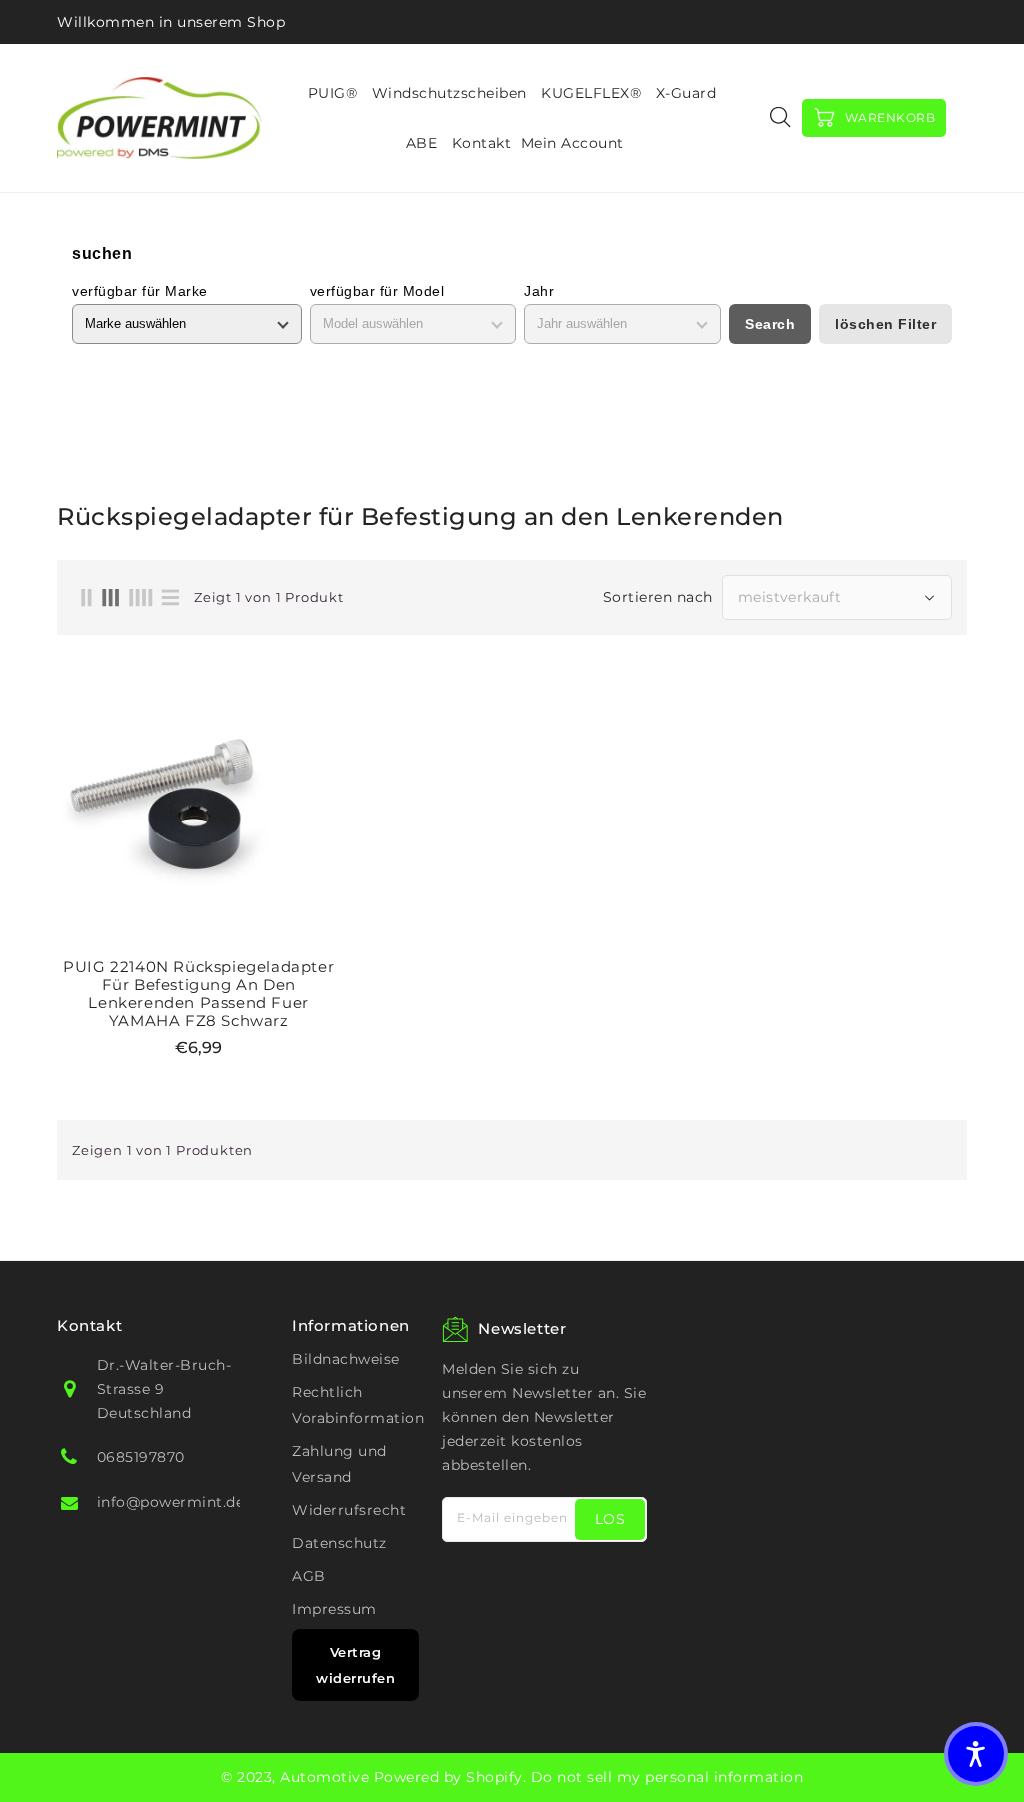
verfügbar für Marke (140, 291)
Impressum (334, 1609)
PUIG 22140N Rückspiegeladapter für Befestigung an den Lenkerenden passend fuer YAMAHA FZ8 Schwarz (198, 994)
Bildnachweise (346, 1359)
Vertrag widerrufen (355, 1665)
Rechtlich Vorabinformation (358, 1405)
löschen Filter (885, 324)
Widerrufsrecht (349, 1510)
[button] (976, 1754)
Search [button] (770, 324)
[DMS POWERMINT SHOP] (159, 117)
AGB (309, 1576)
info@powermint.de (171, 1502)
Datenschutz (339, 1543)
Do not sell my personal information (667, 1777)
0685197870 (141, 1457)
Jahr (539, 291)
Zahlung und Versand (339, 1464)
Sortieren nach (658, 597)
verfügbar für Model (377, 291)
